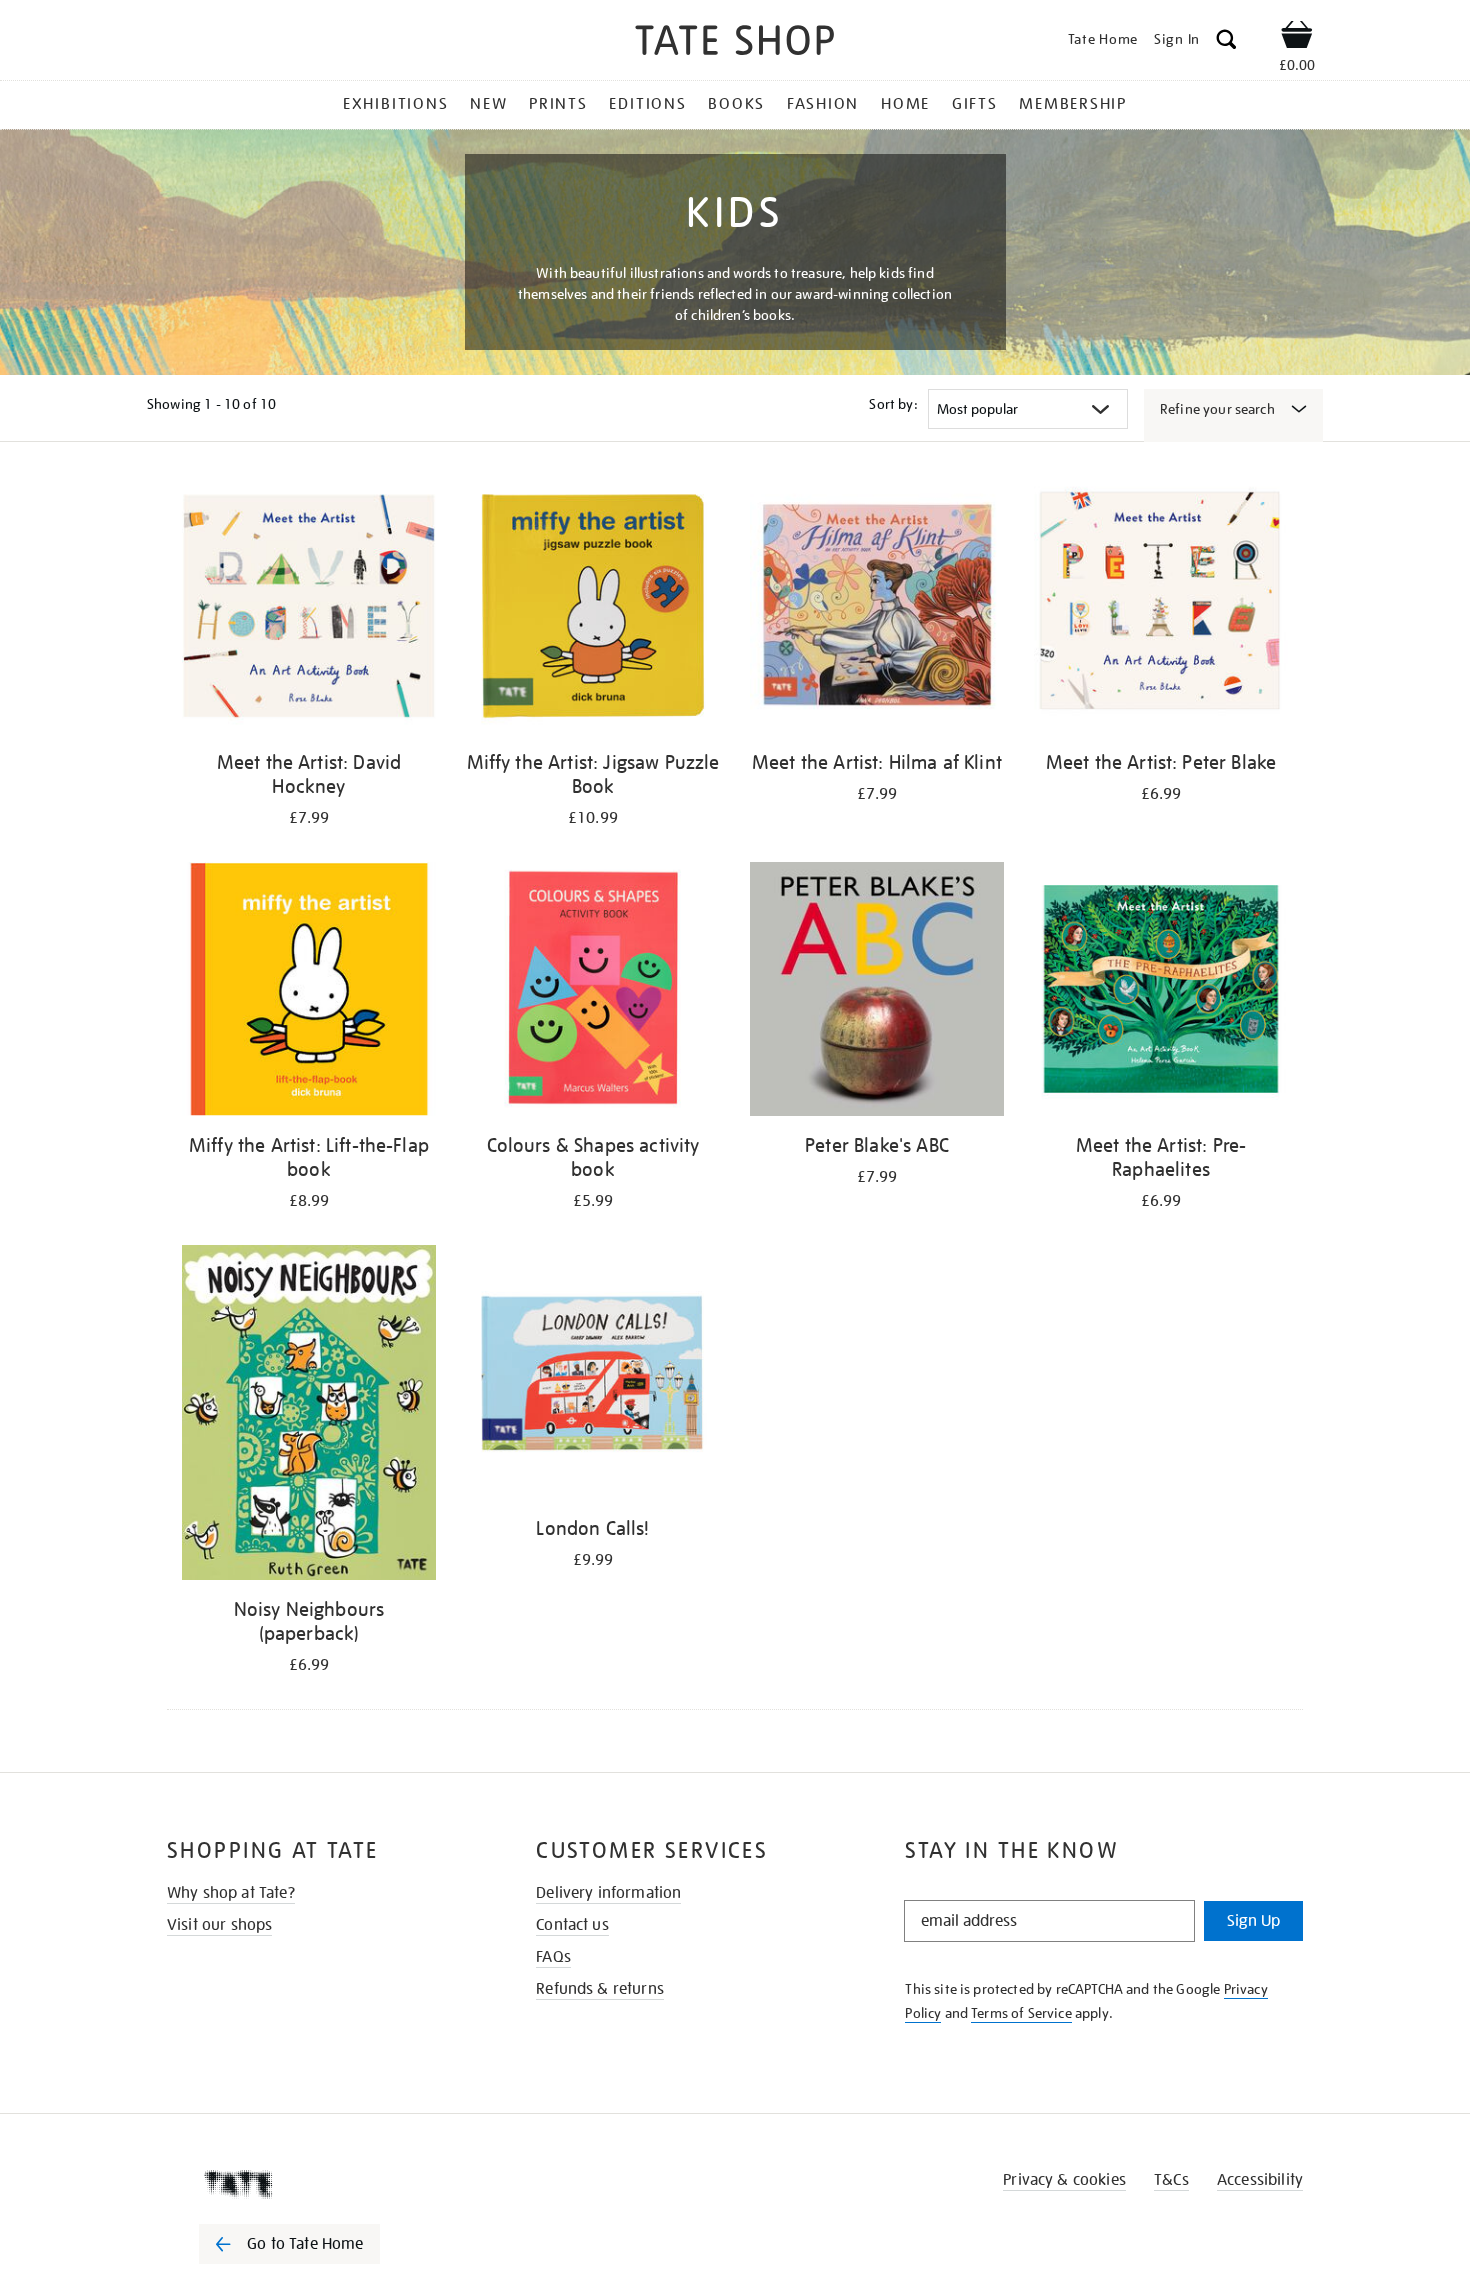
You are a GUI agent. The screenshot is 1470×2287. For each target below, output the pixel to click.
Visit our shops (219, 1925)
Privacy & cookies (1064, 2180)
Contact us (572, 1925)
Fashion (823, 104)
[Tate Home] (325, 2184)
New (488, 104)
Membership (1073, 104)
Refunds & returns (600, 1989)
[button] (1226, 42)
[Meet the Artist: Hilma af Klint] (877, 609)
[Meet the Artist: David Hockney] (309, 609)
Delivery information (608, 1893)
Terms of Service (1021, 2013)
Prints (558, 104)
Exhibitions (395, 104)
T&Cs (1171, 2180)
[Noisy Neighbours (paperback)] (309, 1416)
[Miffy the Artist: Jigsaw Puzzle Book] (593, 609)
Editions (647, 104)
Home (905, 104)
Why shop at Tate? (231, 1893)
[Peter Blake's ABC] (877, 992)
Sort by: (893, 404)
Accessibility (1260, 2180)
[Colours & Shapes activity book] (593, 992)
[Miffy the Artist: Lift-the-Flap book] (309, 992)
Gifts (975, 104)
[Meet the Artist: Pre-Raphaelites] (1161, 992)
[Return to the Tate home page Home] (735, 43)
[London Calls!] (593, 1375)
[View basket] (1297, 38)
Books (736, 104)
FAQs (553, 1957)
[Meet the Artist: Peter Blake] (1161, 609)
